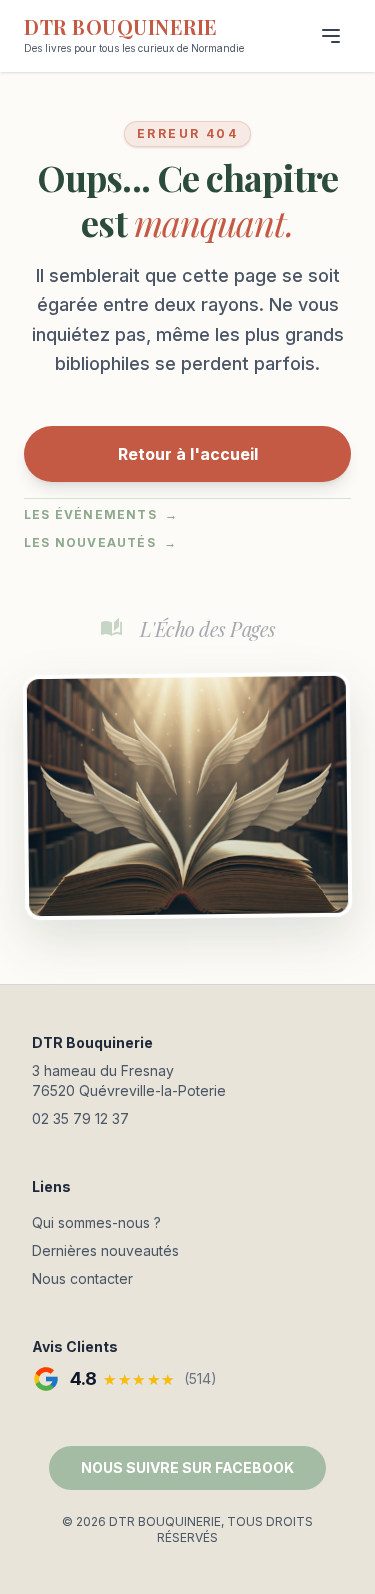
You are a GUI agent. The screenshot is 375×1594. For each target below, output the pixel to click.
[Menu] (331, 36)
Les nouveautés (100, 542)
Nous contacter (82, 1278)
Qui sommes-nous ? (96, 1222)
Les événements (101, 514)
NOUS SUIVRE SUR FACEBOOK (187, 1467)
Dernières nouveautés (105, 1250)
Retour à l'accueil (188, 454)
